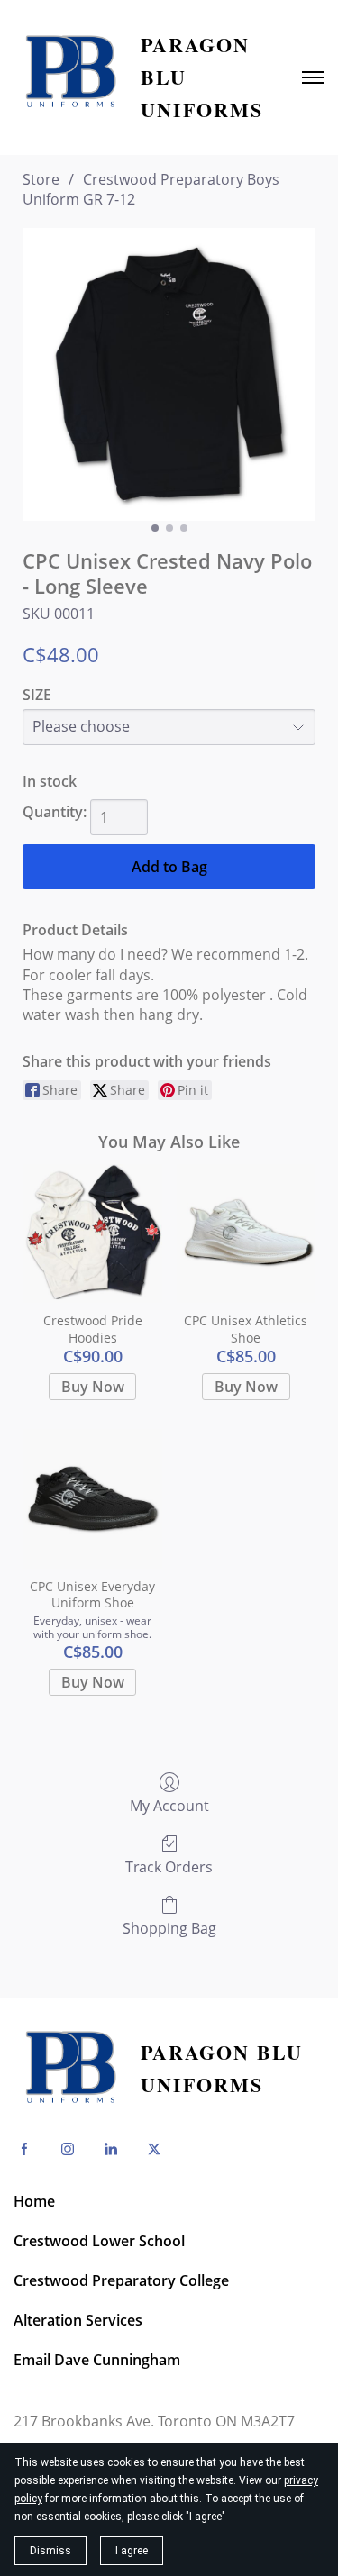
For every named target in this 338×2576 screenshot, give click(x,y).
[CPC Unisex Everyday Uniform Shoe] (92, 1498)
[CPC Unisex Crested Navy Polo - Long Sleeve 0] (169, 374)
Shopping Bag (169, 1928)
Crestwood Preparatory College (121, 2280)
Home (34, 2201)
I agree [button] (132, 2551)
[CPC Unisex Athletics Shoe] (246, 1233)
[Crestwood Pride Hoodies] (92, 1233)
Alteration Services (78, 2320)
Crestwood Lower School (99, 2241)
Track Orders (169, 1866)
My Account (169, 1805)
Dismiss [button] (50, 2551)
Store (41, 179)
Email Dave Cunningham (97, 2360)
